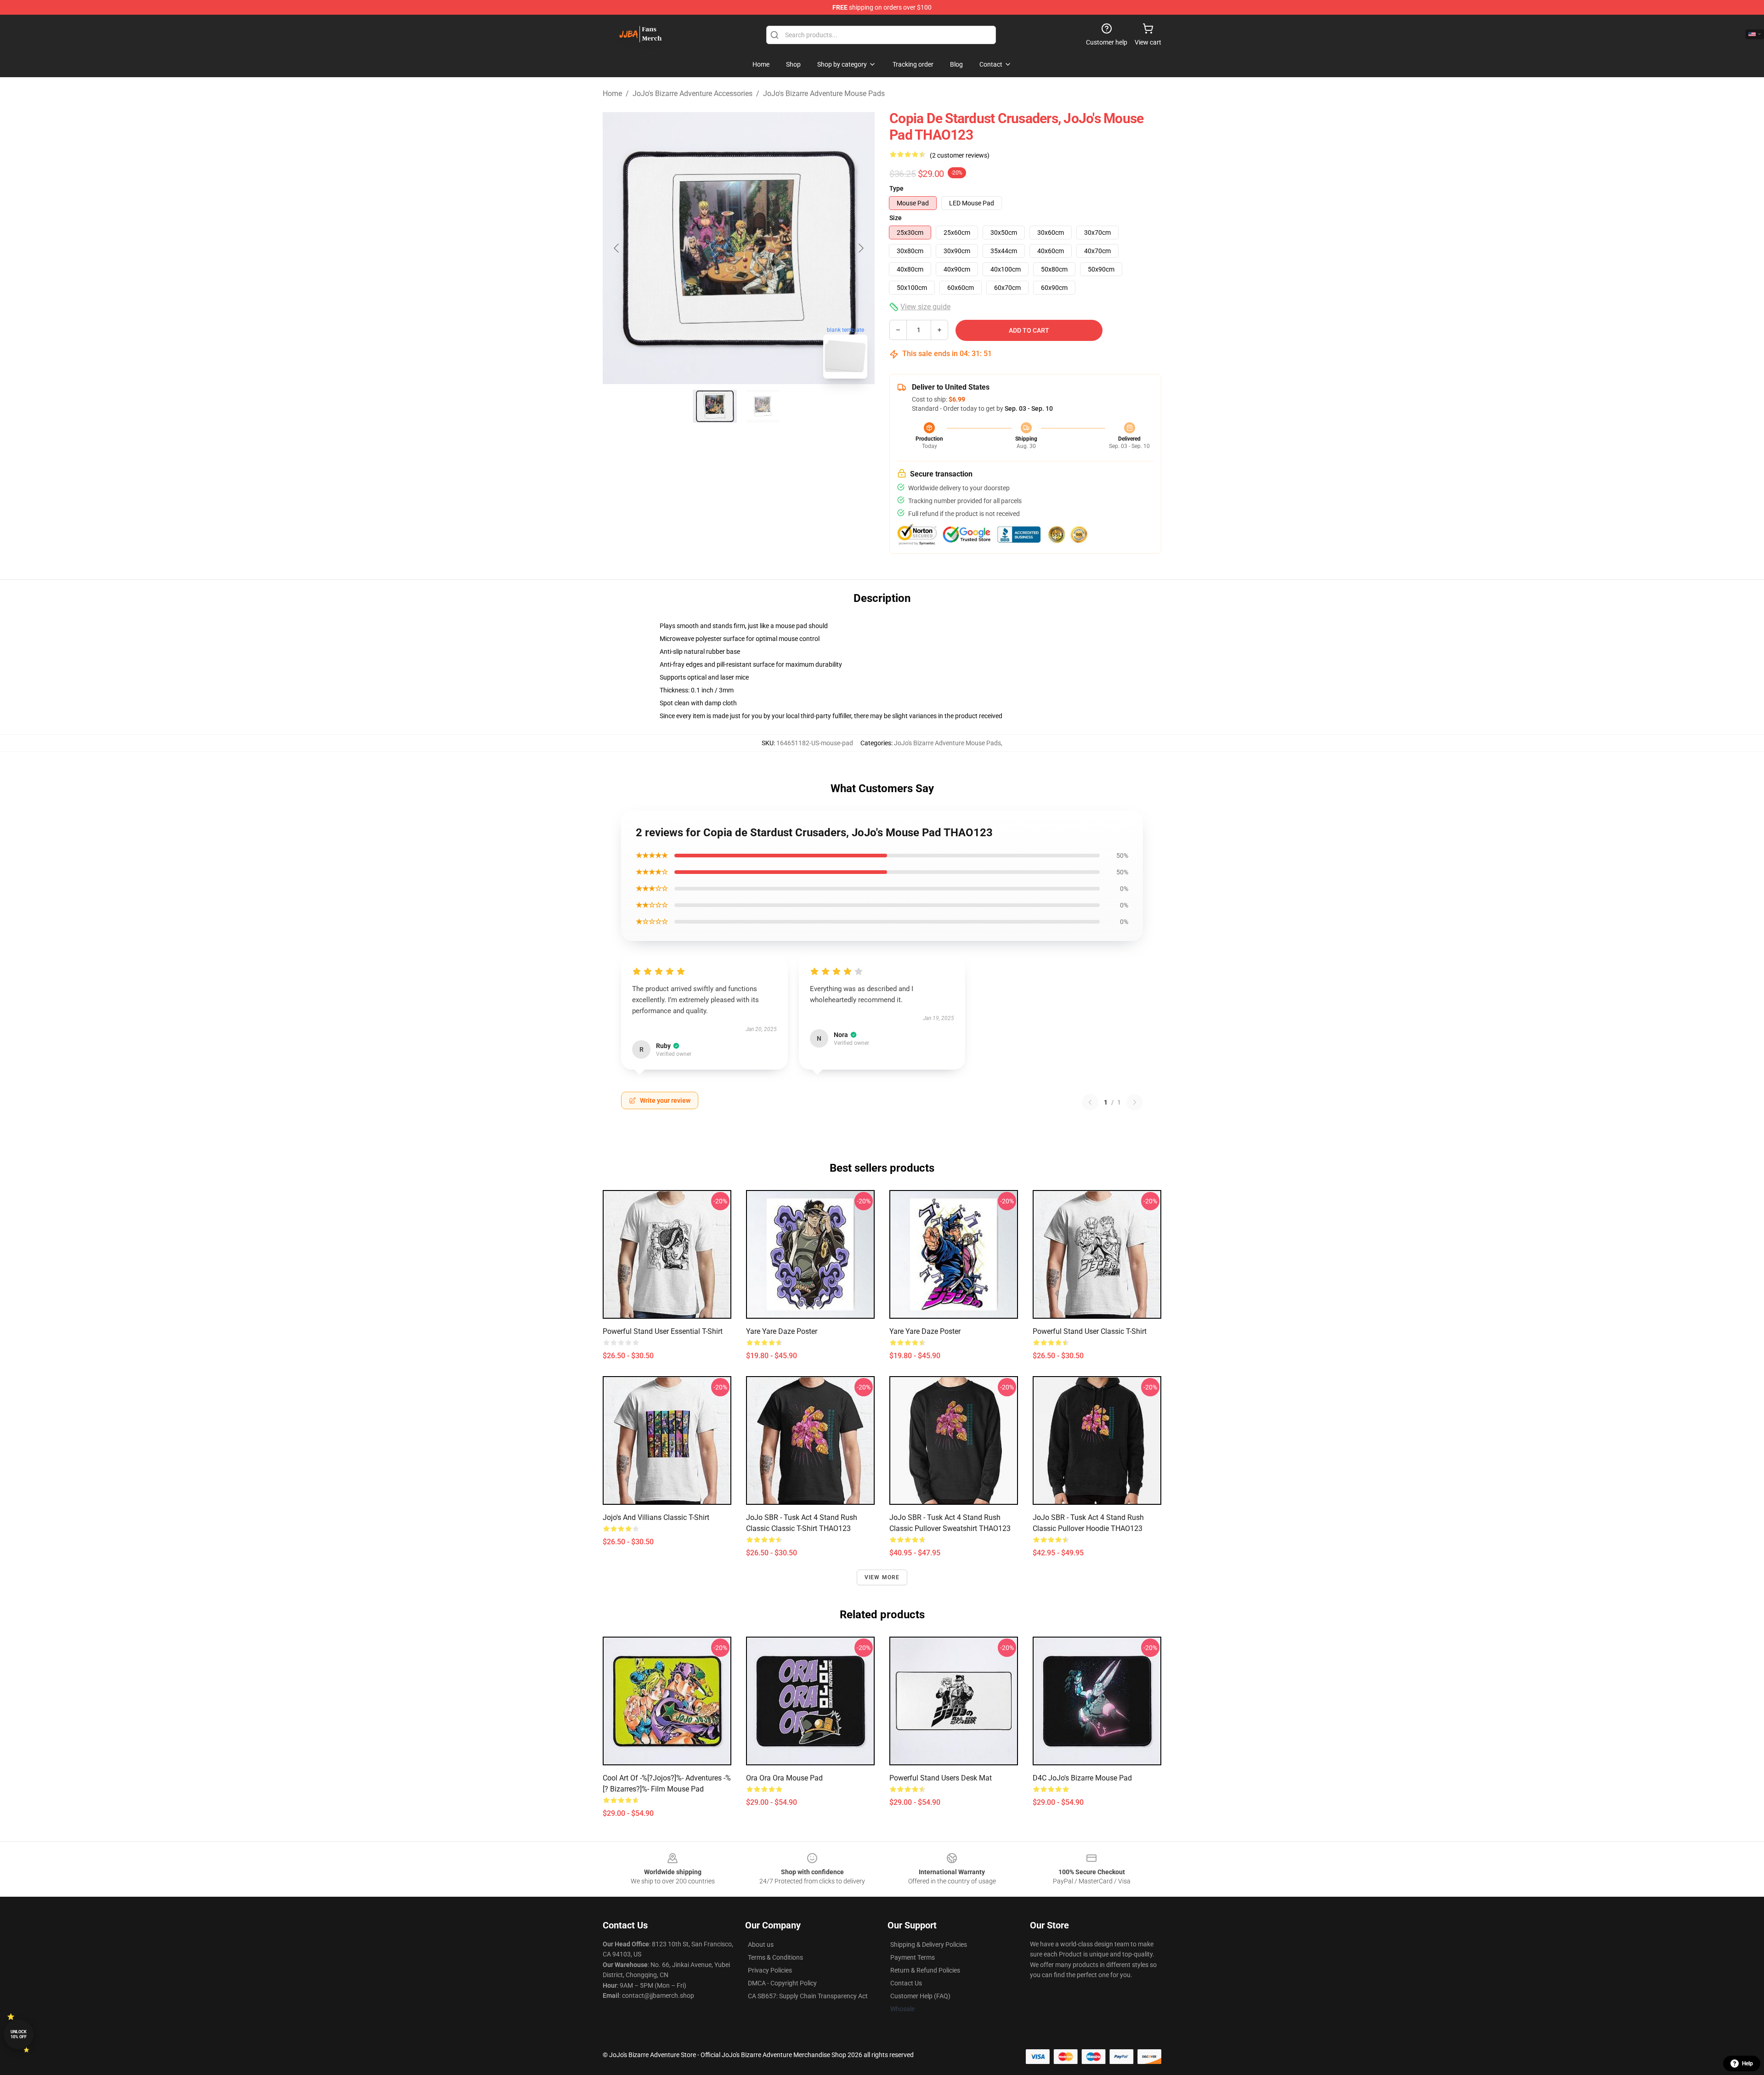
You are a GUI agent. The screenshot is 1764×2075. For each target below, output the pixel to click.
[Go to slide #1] (715, 406)
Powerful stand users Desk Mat (941, 1778)
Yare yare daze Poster (925, 1331)
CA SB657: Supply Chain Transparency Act (808, 1996)
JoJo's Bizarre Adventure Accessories (693, 94)
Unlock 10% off (19, 2034)
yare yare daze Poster (782, 1331)
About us (761, 1945)
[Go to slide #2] (763, 406)
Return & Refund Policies (925, 1970)
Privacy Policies (770, 1970)
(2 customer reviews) (960, 155)
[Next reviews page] (1135, 1102)
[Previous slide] (617, 248)
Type (896, 188)
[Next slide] (860, 248)
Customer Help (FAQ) (920, 1996)
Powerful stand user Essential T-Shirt (663, 1331)
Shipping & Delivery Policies (929, 1945)
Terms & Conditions (775, 1957)
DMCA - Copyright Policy (782, 1983)
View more (882, 1577)
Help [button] (1747, 2064)
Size (896, 218)
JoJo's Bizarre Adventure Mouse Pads (824, 94)
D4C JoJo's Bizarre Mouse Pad (1082, 1778)
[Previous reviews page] (1090, 1102)
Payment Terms (913, 1957)
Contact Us (906, 1983)
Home (612, 94)
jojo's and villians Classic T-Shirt (656, 1517)
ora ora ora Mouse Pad (784, 1778)
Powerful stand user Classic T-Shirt (1090, 1331)
